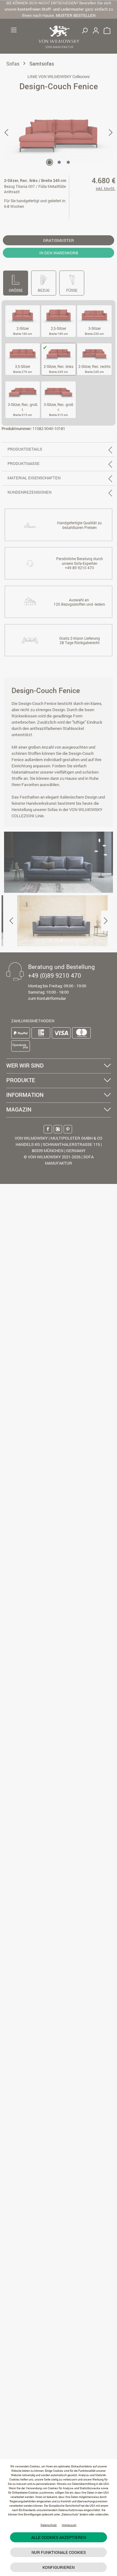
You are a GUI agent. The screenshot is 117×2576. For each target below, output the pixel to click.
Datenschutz (49, 2525)
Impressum (69, 2525)
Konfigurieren (58, 2567)
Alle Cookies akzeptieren (59, 2537)
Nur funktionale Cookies (59, 2552)
